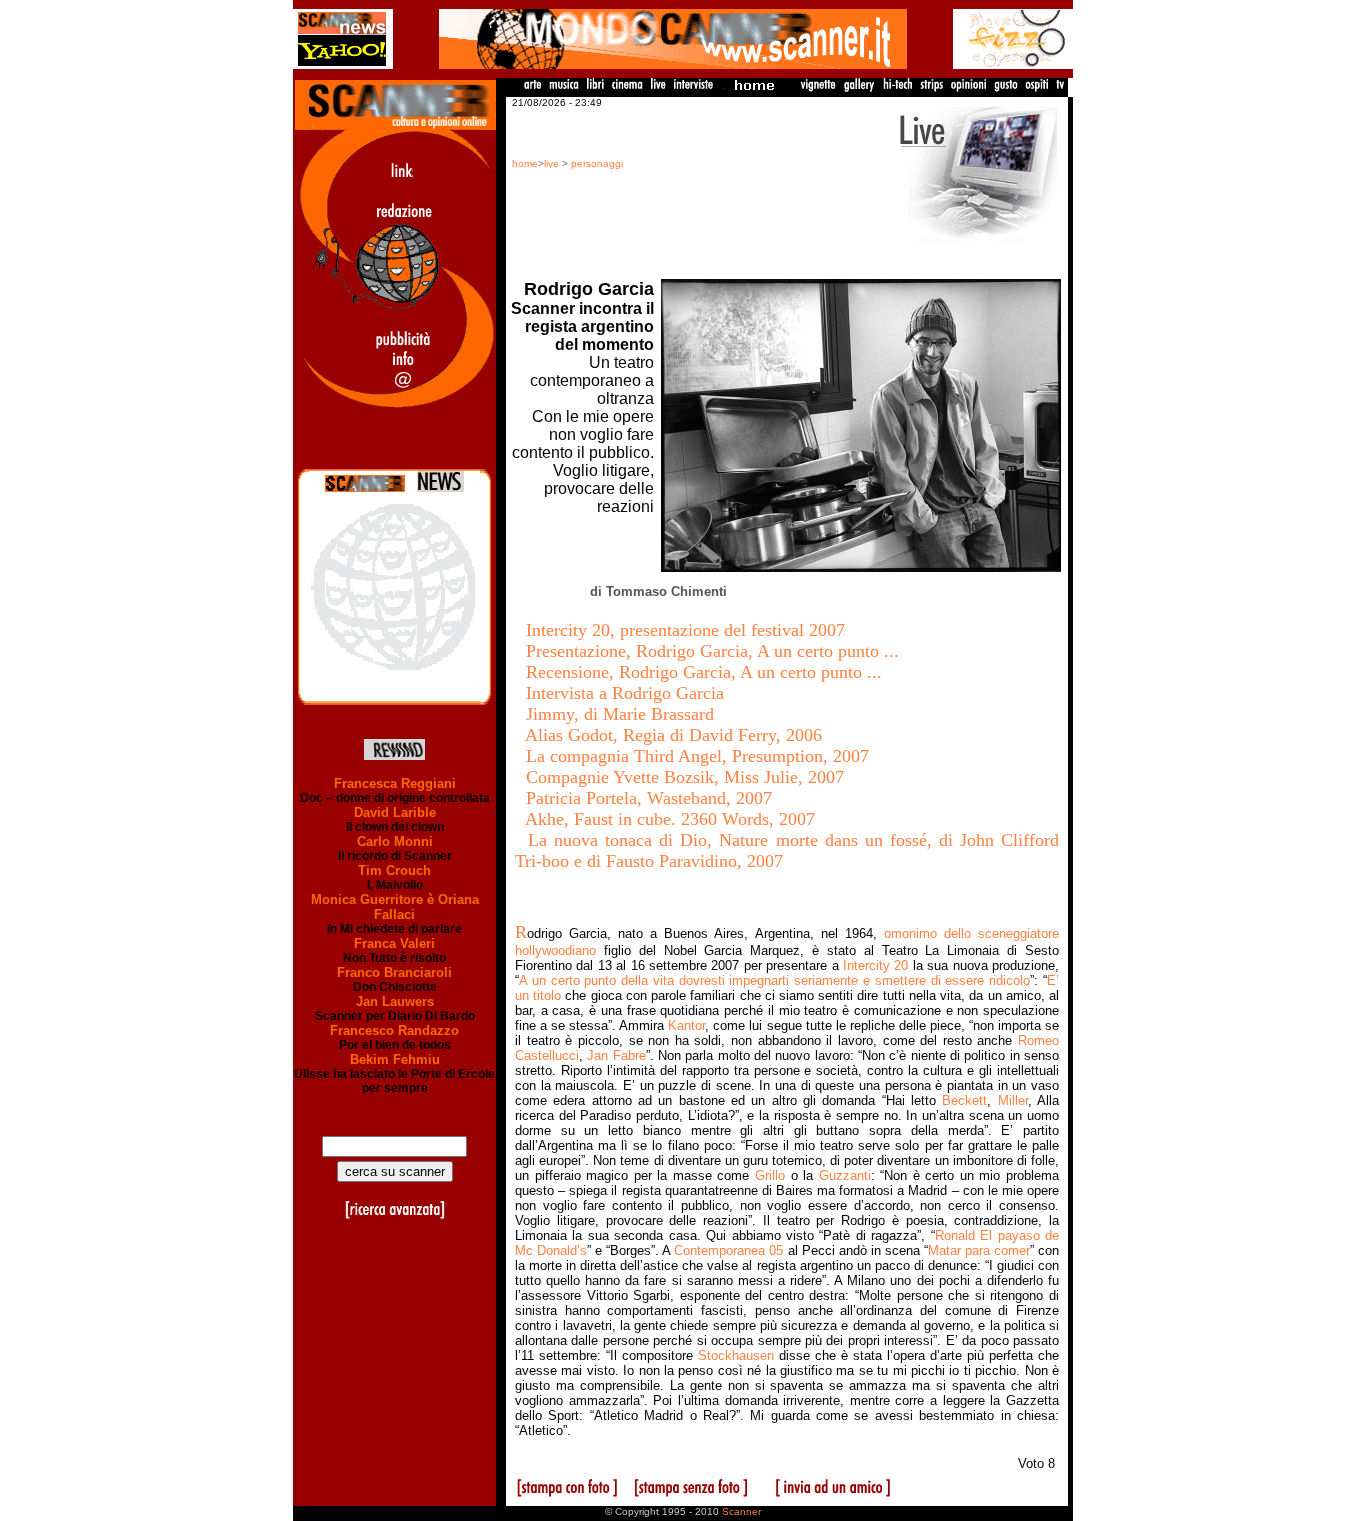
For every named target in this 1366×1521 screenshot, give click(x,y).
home (525, 163)
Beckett (964, 1100)
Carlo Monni (395, 841)
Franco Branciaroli (394, 972)
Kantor (686, 1025)
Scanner (741, 1511)
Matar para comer (979, 1250)
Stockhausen (736, 1355)
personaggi (597, 163)
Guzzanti (845, 1175)
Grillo (770, 1175)
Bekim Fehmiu (395, 1059)
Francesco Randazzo (394, 1030)
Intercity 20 (875, 965)
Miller (1013, 1100)
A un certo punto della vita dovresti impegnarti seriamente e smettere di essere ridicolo (774, 980)
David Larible (395, 812)
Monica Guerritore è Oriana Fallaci (395, 907)
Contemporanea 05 (728, 1250)
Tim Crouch (394, 870)
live (551, 163)
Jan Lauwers (395, 1001)
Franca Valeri (394, 943)
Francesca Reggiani (395, 783)
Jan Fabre (616, 1055)
